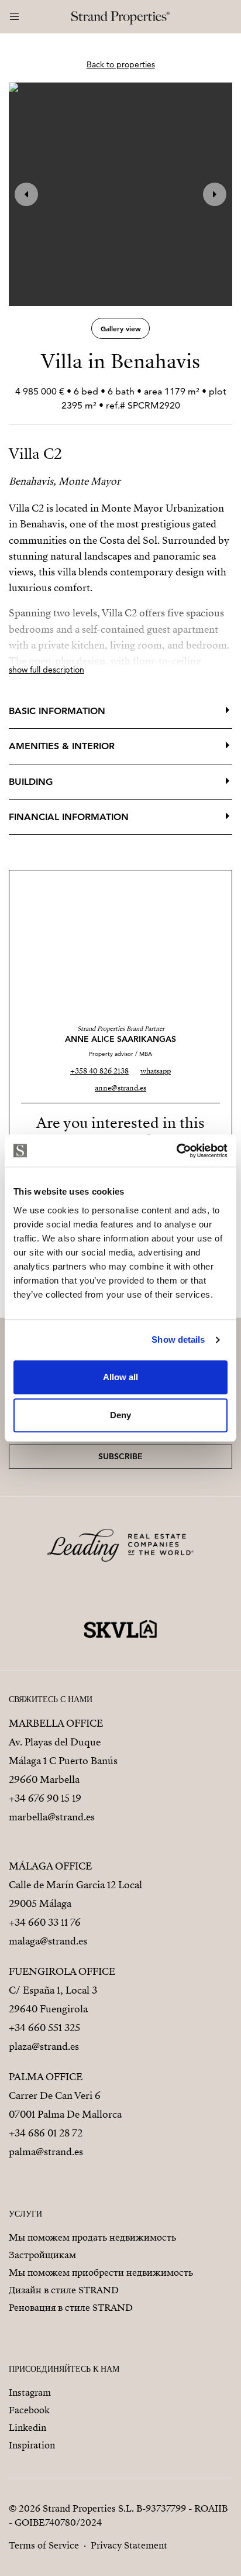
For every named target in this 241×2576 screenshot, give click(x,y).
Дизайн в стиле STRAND (64, 2290)
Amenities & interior (62, 746)
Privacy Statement (129, 2546)
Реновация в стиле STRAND (71, 2308)
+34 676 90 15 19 (45, 1798)
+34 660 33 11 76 (45, 1922)
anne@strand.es (120, 1088)
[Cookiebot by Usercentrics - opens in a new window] (176, 1151)
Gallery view (121, 328)
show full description (47, 670)
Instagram (30, 2393)
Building (31, 782)
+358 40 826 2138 (99, 1071)
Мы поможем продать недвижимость (92, 2238)
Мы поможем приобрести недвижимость (101, 2273)
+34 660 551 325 (44, 2028)
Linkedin (27, 2428)
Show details (178, 1340)
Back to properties (121, 64)
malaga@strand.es (48, 1941)
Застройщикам (42, 2255)
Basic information (57, 711)
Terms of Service (44, 2546)
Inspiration (32, 2445)
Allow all (120, 1377)
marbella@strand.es (52, 1817)
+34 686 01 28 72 (46, 2133)
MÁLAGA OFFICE (50, 1866)
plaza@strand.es (44, 2047)
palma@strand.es (46, 2152)
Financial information (69, 817)
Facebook (29, 2410)
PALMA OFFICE (46, 2077)
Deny (120, 1415)
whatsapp (156, 1071)
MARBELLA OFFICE (56, 1723)
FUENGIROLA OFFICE (62, 1972)
